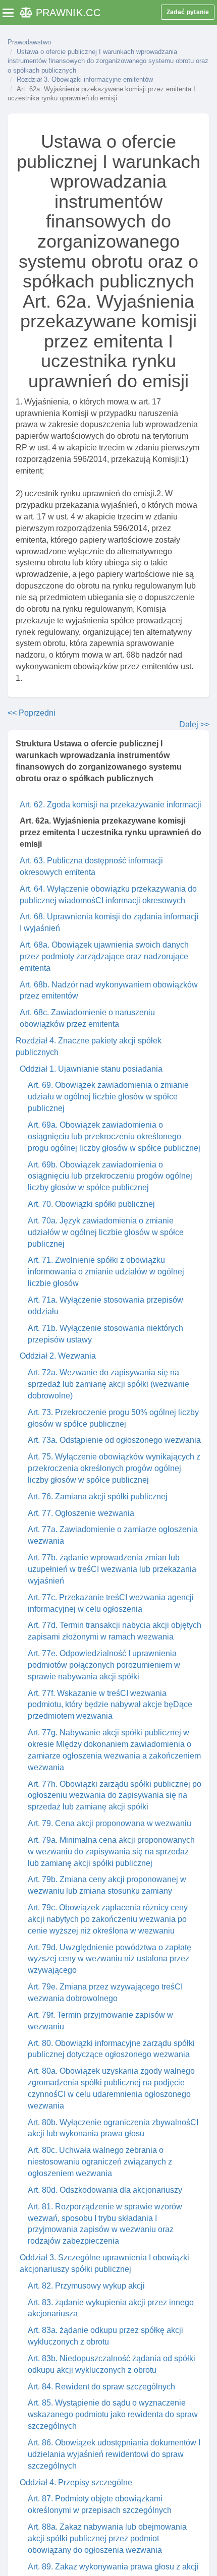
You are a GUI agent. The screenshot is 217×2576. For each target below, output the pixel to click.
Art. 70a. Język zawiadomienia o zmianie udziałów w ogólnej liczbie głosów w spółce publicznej (106, 1232)
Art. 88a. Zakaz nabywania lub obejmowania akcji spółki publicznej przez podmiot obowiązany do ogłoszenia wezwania (107, 2538)
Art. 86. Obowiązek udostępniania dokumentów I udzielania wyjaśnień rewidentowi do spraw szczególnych (114, 2454)
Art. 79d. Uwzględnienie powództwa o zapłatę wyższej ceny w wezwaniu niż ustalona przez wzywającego (110, 1959)
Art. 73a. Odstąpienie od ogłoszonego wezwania (114, 1440)
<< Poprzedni (32, 713)
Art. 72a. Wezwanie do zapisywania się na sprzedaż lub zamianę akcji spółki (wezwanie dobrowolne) (108, 1384)
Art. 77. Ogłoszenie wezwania (81, 1513)
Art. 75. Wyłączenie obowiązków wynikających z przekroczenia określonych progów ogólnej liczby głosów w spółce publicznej (114, 1468)
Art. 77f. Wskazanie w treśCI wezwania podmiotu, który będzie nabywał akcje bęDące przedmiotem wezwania (110, 1705)
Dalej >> (194, 724)
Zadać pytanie (188, 12)
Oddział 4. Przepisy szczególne (76, 2482)
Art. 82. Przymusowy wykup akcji (86, 2286)
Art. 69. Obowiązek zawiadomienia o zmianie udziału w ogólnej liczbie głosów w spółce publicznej (108, 1097)
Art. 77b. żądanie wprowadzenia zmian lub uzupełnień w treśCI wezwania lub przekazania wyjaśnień (112, 1569)
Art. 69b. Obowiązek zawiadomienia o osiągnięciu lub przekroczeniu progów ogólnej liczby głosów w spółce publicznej (110, 1176)
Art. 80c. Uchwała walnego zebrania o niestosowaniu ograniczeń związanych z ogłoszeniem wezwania (100, 2162)
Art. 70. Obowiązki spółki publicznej (91, 1204)
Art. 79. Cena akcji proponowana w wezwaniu (110, 1823)
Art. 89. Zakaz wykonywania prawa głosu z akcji (113, 2567)
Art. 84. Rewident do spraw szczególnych (101, 2387)
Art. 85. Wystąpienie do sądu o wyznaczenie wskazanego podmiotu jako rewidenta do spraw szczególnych (113, 2414)
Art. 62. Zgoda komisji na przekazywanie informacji (111, 805)
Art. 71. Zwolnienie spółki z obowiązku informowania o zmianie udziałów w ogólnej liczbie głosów (106, 1272)
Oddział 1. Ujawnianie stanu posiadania (91, 1069)
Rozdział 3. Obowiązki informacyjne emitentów (85, 79)
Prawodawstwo (29, 42)
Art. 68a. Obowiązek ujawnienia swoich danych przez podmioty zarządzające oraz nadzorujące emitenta (104, 956)
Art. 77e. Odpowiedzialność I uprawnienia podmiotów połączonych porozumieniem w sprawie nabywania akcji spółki (104, 1665)
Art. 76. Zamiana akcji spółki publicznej (98, 1497)
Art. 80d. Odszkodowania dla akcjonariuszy (105, 2190)
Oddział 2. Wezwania (58, 1356)
